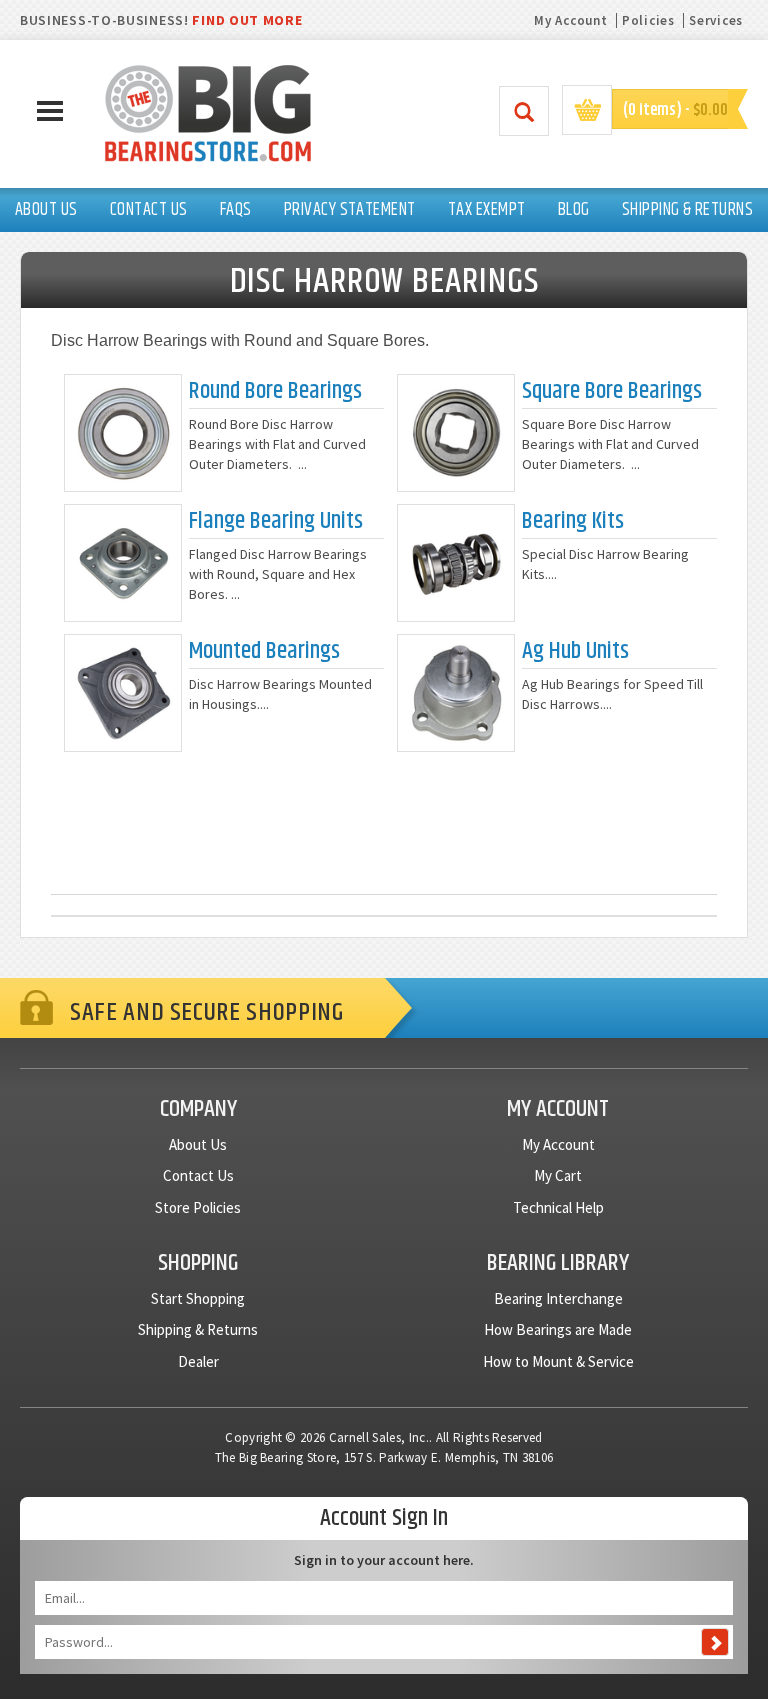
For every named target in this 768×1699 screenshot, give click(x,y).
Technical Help (558, 1207)
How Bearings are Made (558, 1329)
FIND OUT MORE (247, 20)
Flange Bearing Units (276, 521)
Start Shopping (198, 1298)
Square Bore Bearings (612, 391)
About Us (198, 1144)
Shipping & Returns (198, 1329)
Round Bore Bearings (275, 391)
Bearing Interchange (558, 1298)
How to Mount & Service (558, 1361)
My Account (570, 20)
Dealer (198, 1361)
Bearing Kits (573, 521)
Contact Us (198, 1175)
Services (716, 20)
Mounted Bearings (264, 651)
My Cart (558, 1175)
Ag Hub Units (575, 651)
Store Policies (198, 1207)
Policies (648, 20)
